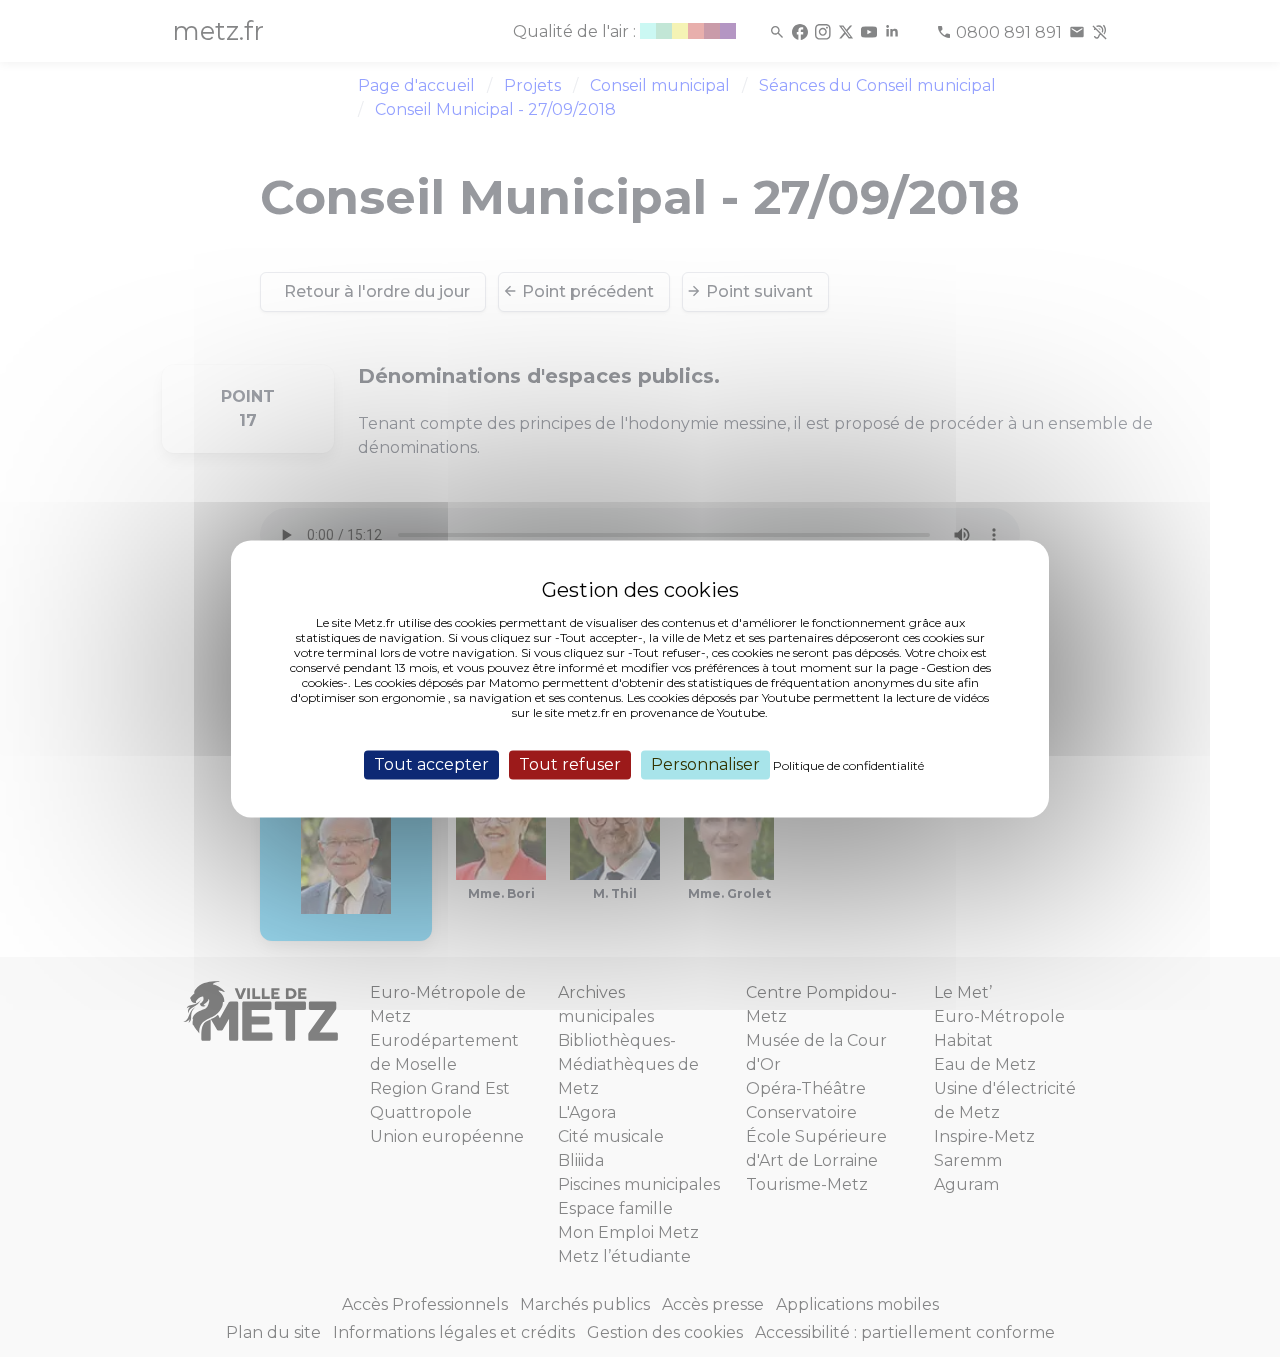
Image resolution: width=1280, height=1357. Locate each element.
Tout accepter (431, 764)
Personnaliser (705, 764)
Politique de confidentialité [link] (848, 765)
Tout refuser (570, 764)
